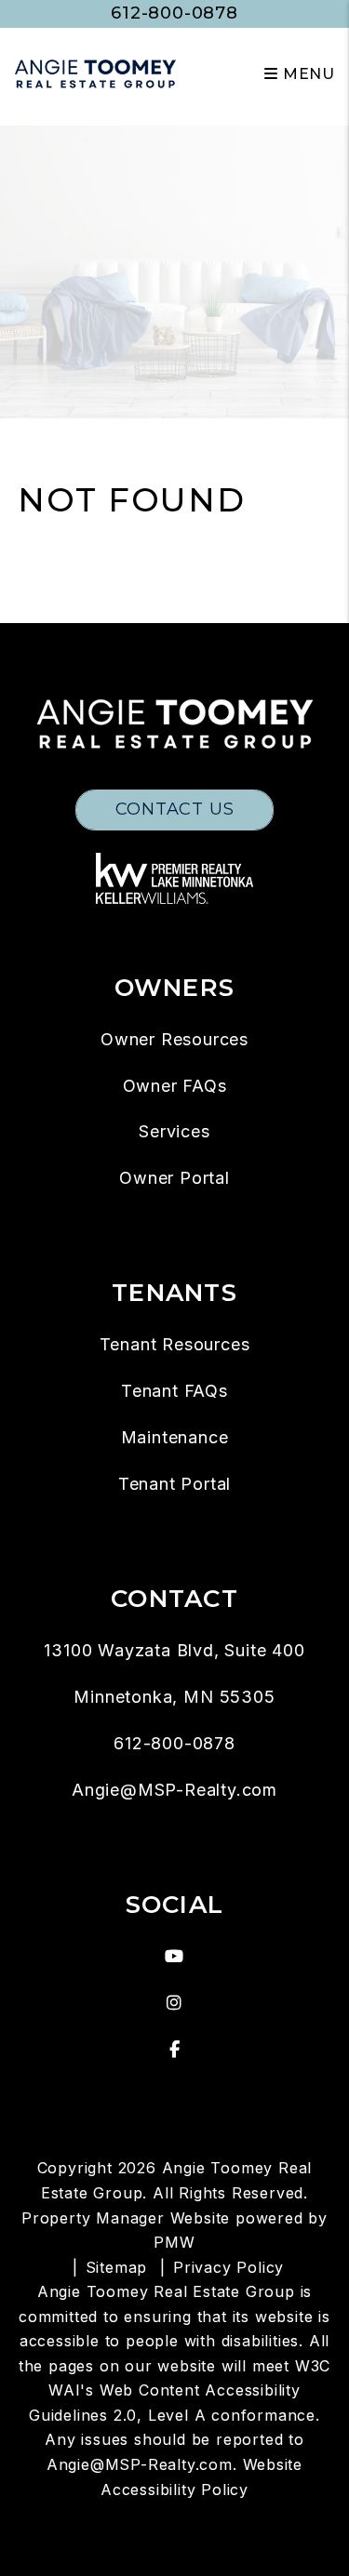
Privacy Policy (228, 2267)
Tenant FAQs (174, 1391)
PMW (174, 2242)
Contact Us (175, 809)
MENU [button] (307, 74)
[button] (175, 1957)
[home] (95, 73)
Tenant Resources (175, 1344)
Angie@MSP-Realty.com (174, 1790)
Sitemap (117, 2267)
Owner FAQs (175, 1086)
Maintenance (175, 1437)
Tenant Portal (174, 1484)
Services (174, 1131)
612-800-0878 (174, 13)
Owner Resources (174, 1039)
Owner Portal (174, 1178)
